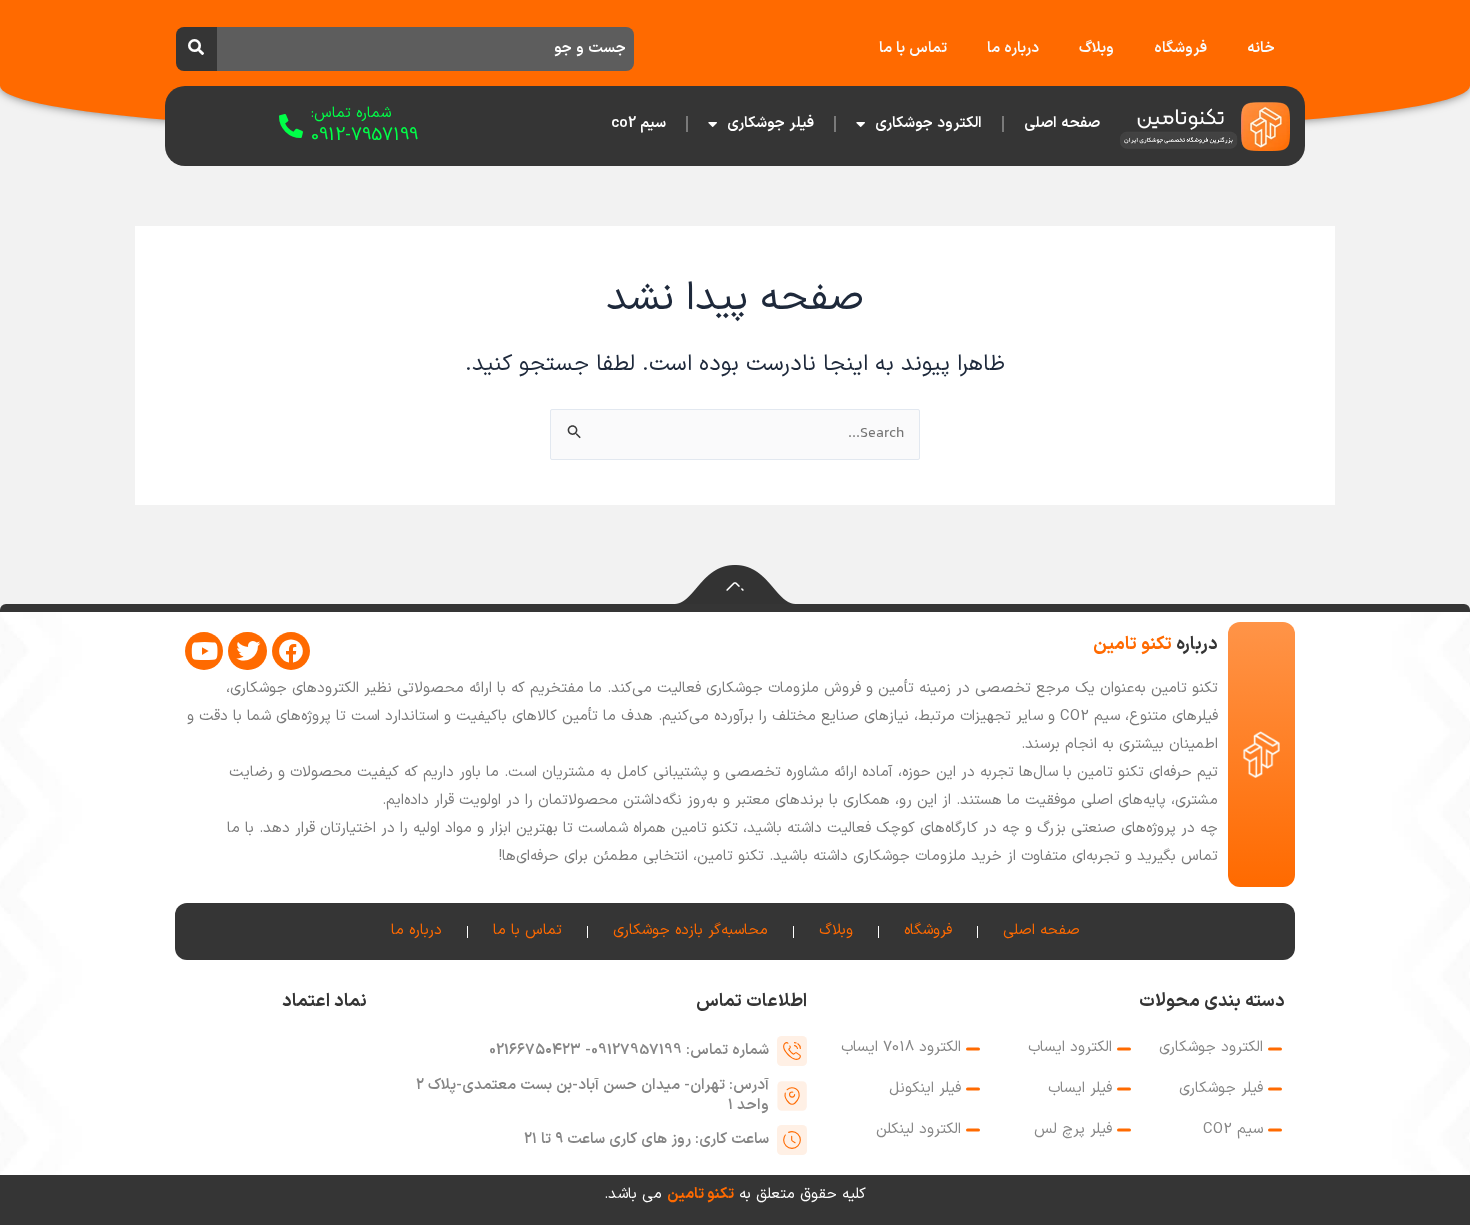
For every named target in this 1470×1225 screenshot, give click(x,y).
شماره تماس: (351, 113)
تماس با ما (913, 48)
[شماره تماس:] (291, 126)
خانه (1261, 48)
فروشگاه (1180, 48)
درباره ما (1013, 48)
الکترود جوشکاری (928, 123)
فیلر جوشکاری (770, 123)
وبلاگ (1096, 48)
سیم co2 (638, 123)
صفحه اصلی (1062, 123)
